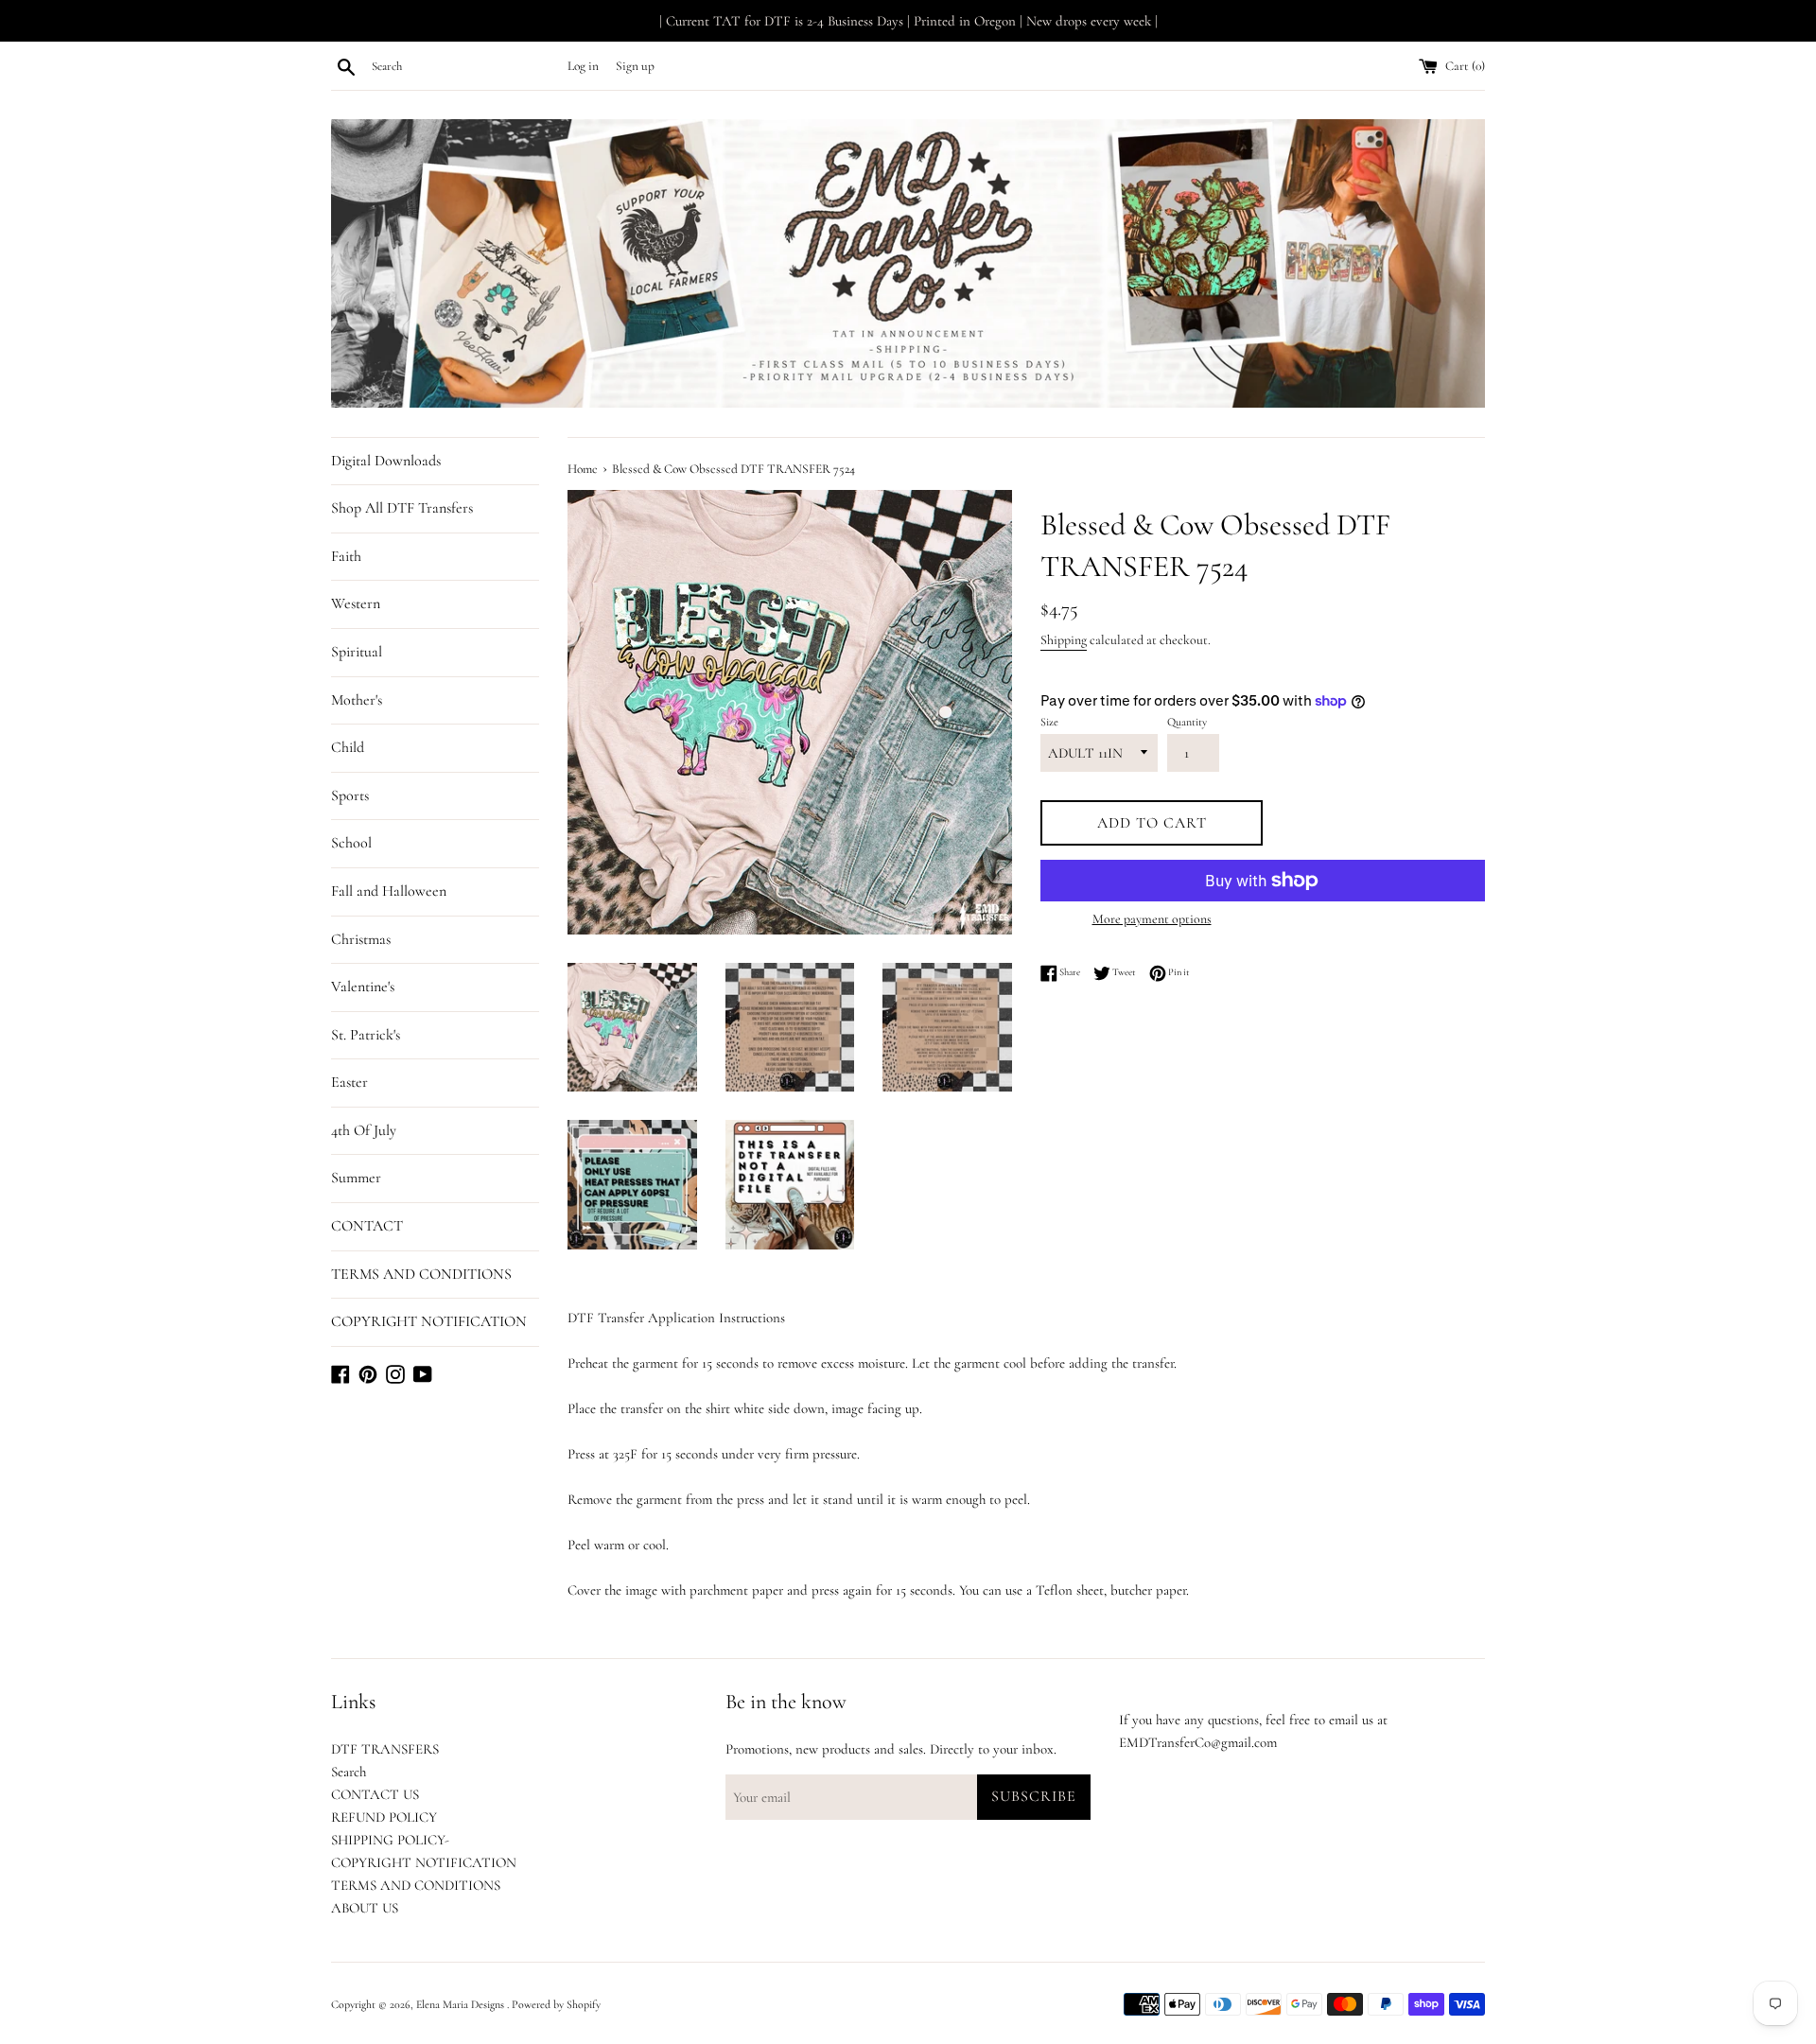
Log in (583, 66)
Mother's (357, 700)
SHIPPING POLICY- (390, 1840)
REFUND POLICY (384, 1817)
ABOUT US (365, 1908)
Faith (346, 556)
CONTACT (367, 1226)
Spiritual (357, 652)
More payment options (1152, 919)
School (351, 843)
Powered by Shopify (556, 2004)
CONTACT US (375, 1794)
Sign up (635, 66)
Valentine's (363, 987)
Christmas (361, 939)
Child (348, 747)
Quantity (1187, 722)
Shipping (1064, 640)
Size (1049, 722)
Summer (356, 1178)
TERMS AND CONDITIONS (421, 1274)
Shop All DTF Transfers (402, 508)
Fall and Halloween (389, 891)
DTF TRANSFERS (385, 1749)
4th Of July (364, 1130)
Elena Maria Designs (462, 2004)
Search (349, 1772)
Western (356, 603)
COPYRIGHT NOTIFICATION (429, 1321)
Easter (349, 1082)
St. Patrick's (366, 1035)
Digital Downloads (386, 461)
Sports (350, 795)
